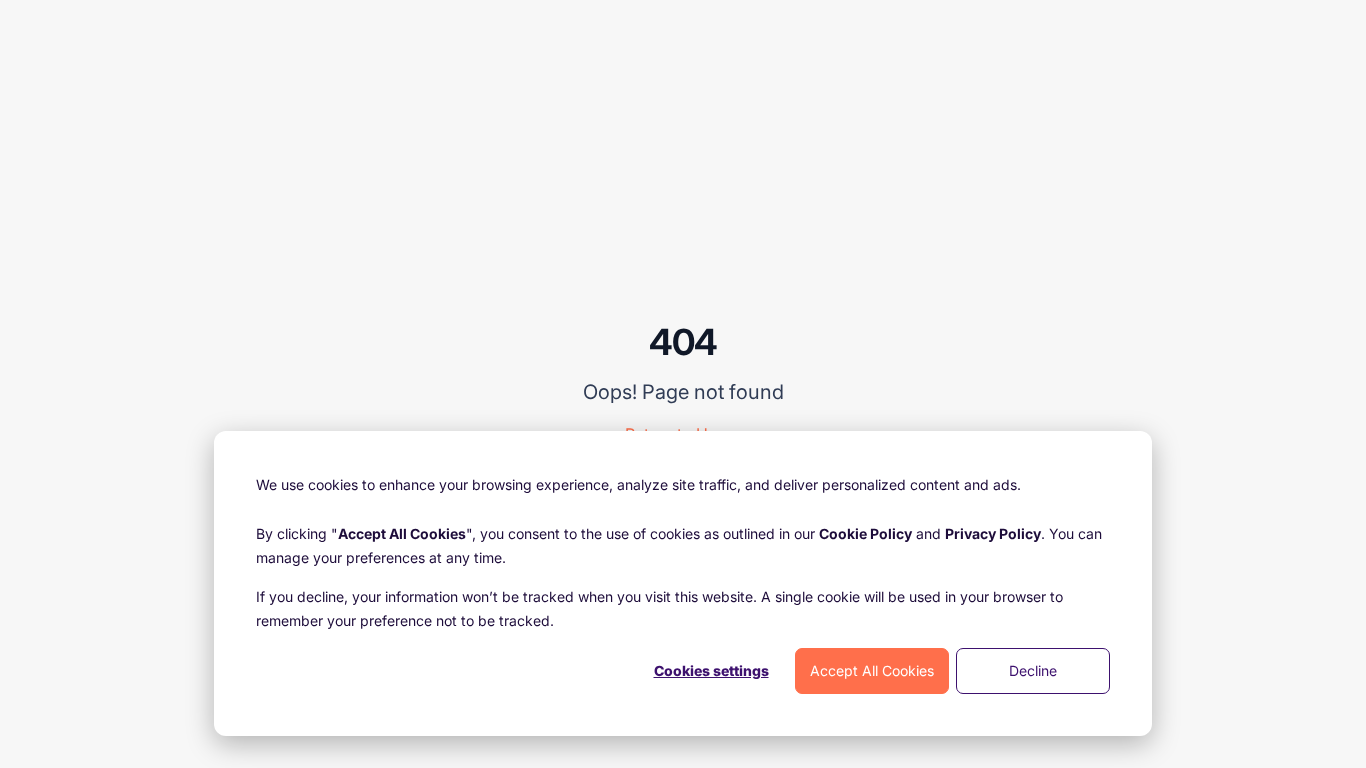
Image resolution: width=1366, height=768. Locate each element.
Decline (1033, 670)
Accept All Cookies (872, 670)
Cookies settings (711, 670)
